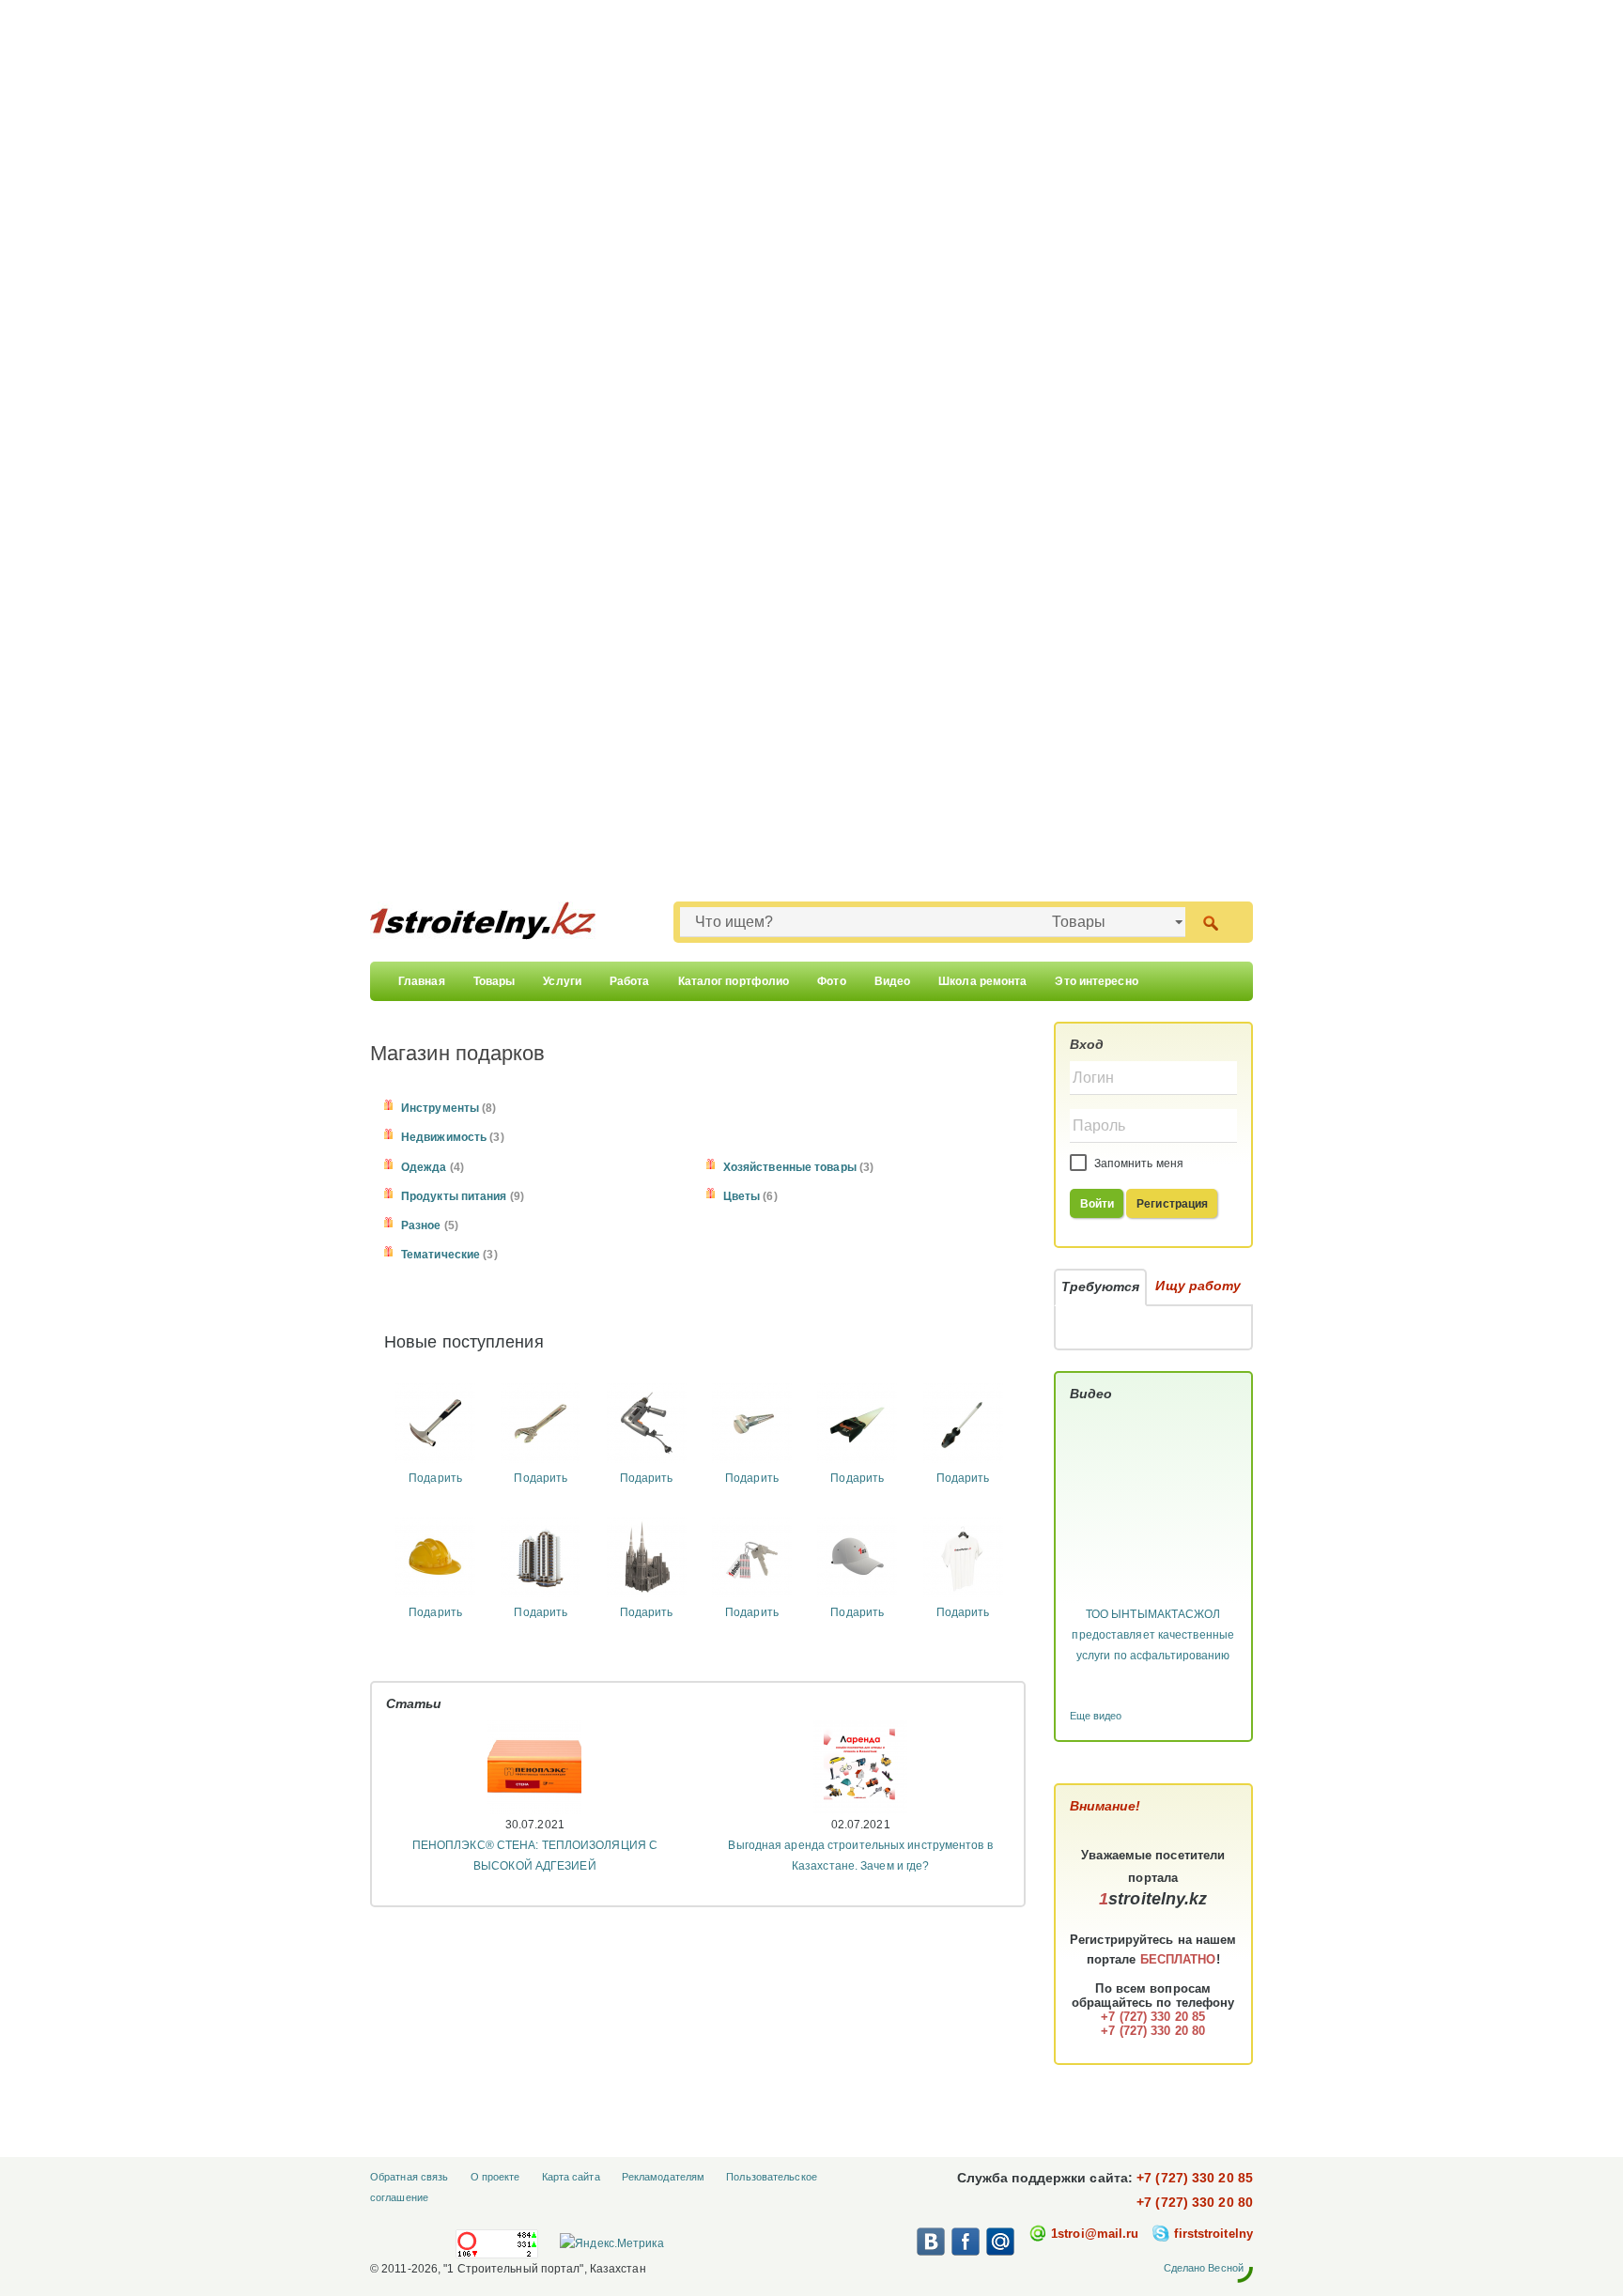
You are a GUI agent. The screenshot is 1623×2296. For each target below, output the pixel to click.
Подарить (435, 1478)
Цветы (742, 1196)
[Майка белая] (963, 1556)
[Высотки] (541, 1556)
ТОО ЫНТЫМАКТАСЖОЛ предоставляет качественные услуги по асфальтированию (1153, 1635)
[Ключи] (752, 1556)
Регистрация (1172, 1204)
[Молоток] (435, 1423)
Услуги (562, 981)
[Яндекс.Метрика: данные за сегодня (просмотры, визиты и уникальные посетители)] (611, 2243)
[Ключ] (541, 1423)
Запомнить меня (1138, 1163)
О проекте (495, 2177)
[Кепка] (857, 1556)
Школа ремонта (982, 981)
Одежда (424, 1167)
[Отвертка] (963, 1423)
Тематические (441, 1255)
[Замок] (647, 1556)
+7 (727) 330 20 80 (1195, 2202)
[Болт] (752, 1423)
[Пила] (857, 1423)
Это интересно (1096, 981)
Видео (893, 981)
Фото (831, 981)
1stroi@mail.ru (1095, 2234)
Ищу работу (1198, 1286)
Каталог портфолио (734, 981)
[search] (1210, 922)
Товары (495, 981)
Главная (422, 981)
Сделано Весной (1204, 2268)
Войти (1097, 1204)
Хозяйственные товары (790, 1167)
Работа (630, 981)
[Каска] (435, 1556)
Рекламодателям (663, 2177)
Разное (421, 1225)
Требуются (1101, 1287)
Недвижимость (444, 1137)
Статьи (414, 1703)
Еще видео (1096, 1716)
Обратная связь (409, 2177)
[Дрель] (647, 1423)
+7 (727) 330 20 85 (1195, 2178)
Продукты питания (454, 1196)
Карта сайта (571, 2177)
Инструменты (440, 1108)
